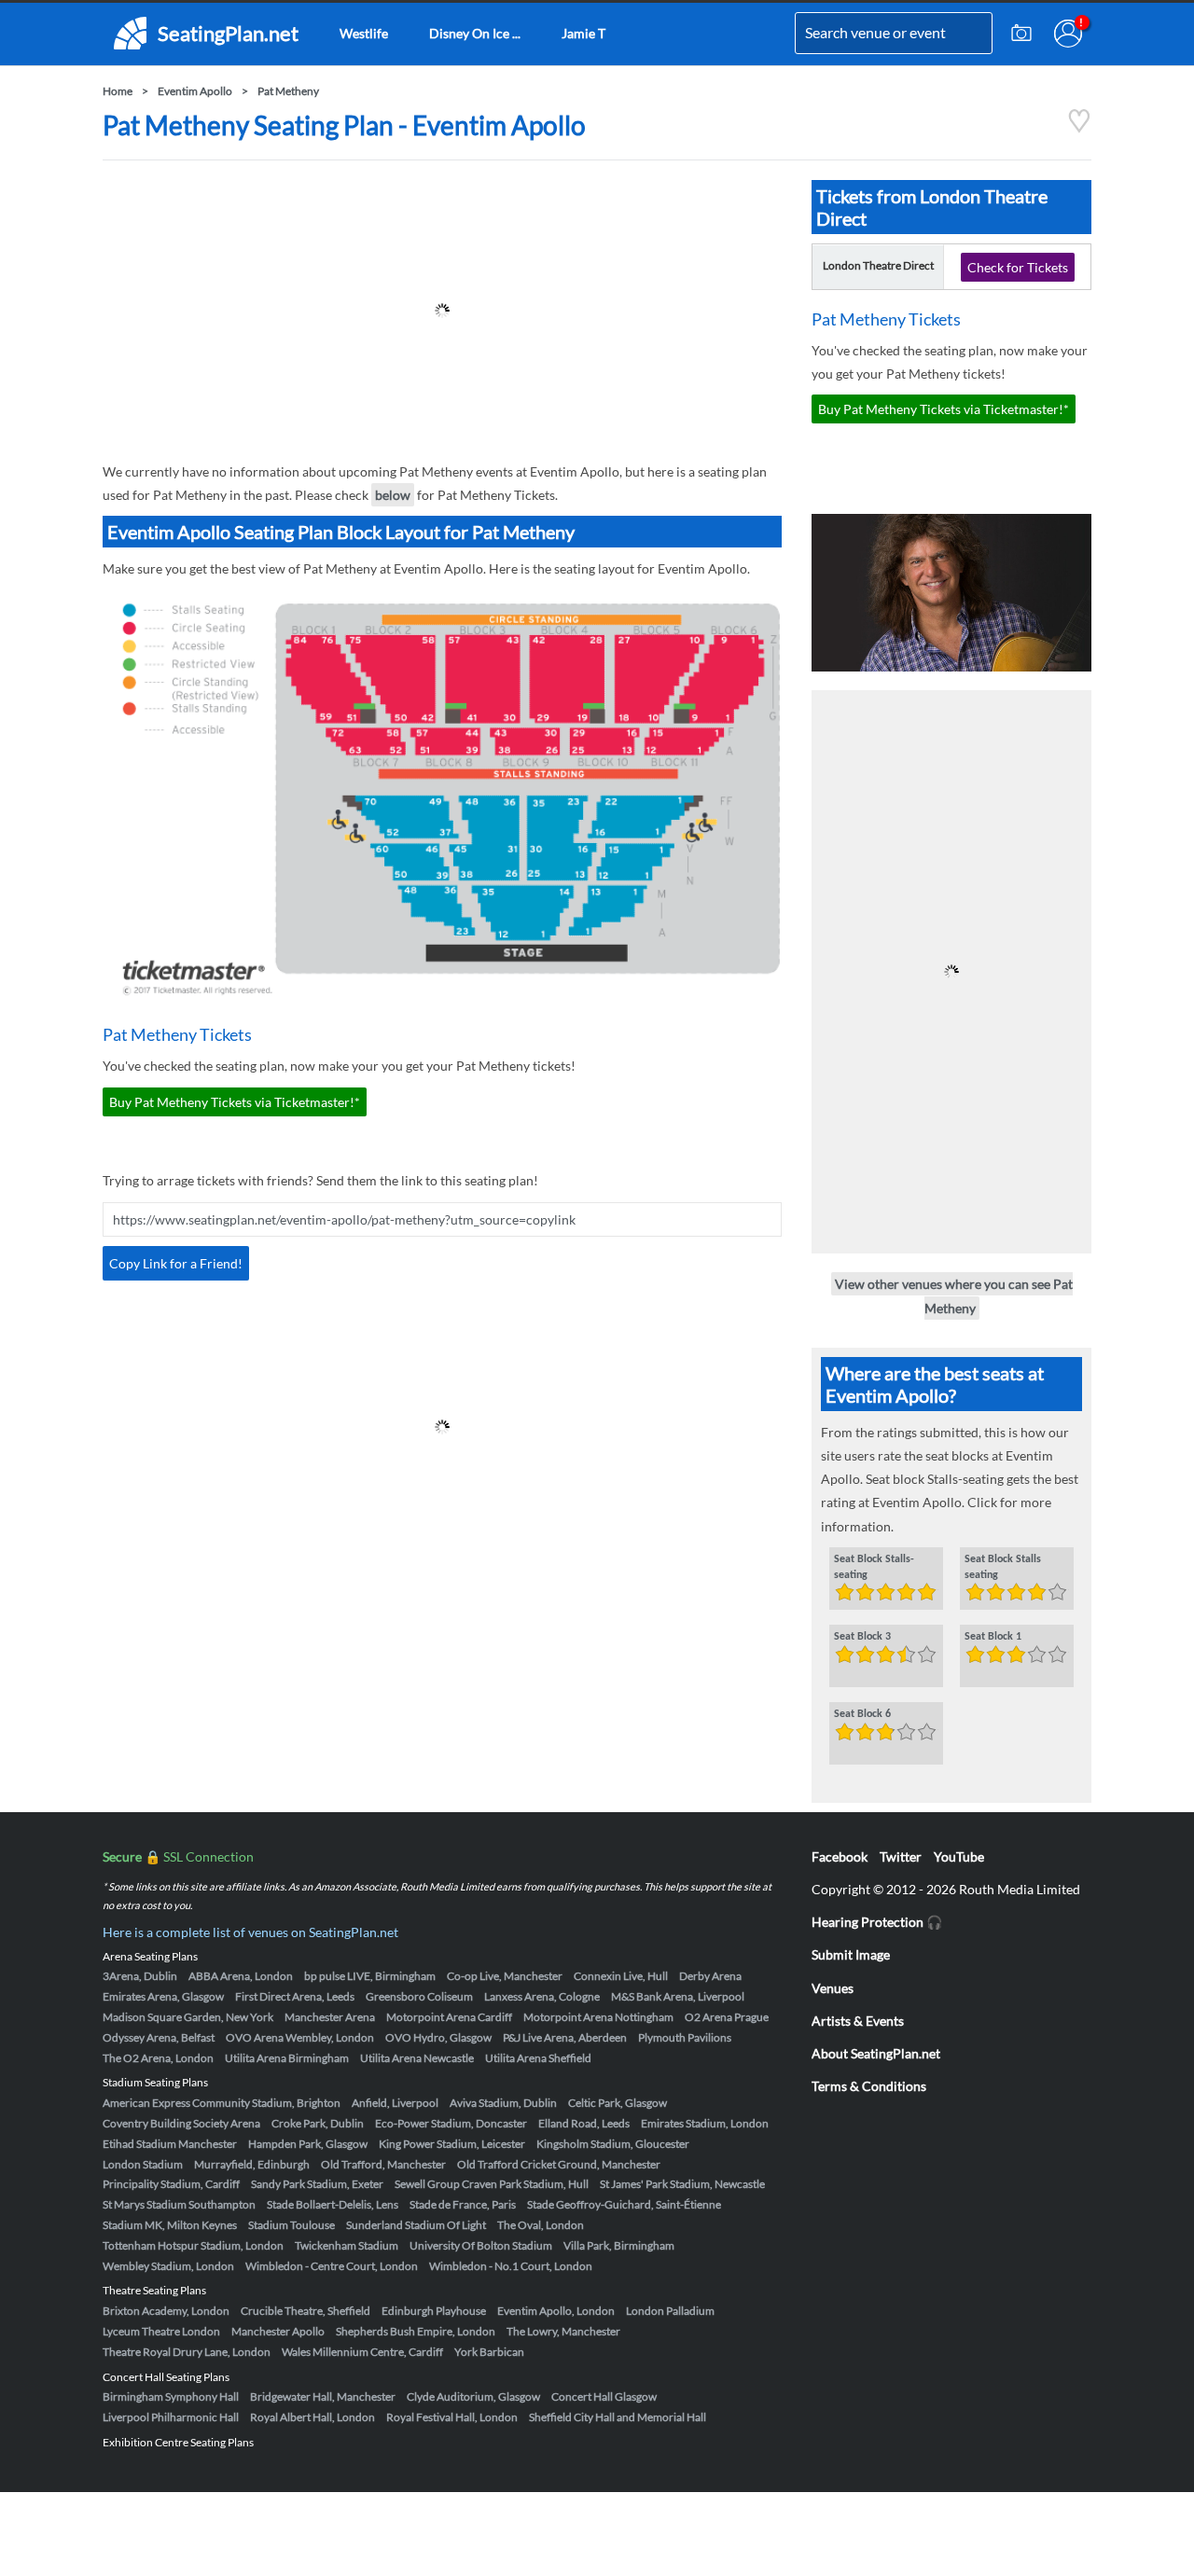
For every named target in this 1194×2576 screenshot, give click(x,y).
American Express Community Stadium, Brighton (222, 2103)
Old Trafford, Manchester (383, 2164)
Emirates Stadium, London (705, 2123)
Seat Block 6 (862, 1714)
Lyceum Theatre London (161, 2331)
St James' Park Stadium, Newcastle (682, 2184)
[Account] (1068, 34)
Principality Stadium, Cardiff (171, 2184)
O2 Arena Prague (727, 2017)
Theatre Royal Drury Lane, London (187, 2352)
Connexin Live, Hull (621, 1976)
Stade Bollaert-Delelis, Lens (333, 2204)
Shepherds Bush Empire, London (416, 2331)
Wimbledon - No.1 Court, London (511, 2266)
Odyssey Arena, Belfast (159, 2037)
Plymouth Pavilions (685, 2037)
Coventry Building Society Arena (181, 2123)
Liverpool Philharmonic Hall (171, 2417)
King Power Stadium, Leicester (452, 2144)
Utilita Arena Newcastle (417, 2058)
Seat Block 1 (993, 1637)
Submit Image (851, 1954)
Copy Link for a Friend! (176, 1263)
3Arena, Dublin (140, 1976)
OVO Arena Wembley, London (300, 2037)
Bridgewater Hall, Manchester (323, 2396)
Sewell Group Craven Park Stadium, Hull (492, 2184)
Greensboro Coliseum (419, 1996)
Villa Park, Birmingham (619, 2245)
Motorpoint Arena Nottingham (598, 2017)
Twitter (901, 1856)
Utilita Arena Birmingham (287, 2058)
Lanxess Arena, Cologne (542, 1996)
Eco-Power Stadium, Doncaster (451, 2123)
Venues (833, 1988)
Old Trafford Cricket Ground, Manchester (559, 2164)
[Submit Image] (1021, 34)
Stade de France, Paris (463, 2204)
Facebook (840, 1856)
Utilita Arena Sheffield (538, 2058)
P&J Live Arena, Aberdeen (565, 2037)
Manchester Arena (330, 2017)
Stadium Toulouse (292, 2225)
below (393, 495)
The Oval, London (541, 2225)
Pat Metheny (288, 91)
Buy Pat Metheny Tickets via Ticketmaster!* (235, 1102)
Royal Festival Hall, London (452, 2417)
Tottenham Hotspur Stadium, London (193, 2245)
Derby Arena (710, 1976)
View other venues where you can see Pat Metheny (954, 1295)
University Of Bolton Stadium (481, 2245)
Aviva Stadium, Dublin (503, 2103)
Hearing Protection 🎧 (877, 1922)
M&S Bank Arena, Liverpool (678, 1996)
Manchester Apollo (278, 2331)
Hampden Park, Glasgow (308, 2144)
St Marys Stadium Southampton (179, 2204)
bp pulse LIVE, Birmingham (370, 1976)
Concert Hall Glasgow (604, 2396)
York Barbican (489, 2352)
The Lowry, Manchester (563, 2331)
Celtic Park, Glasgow (618, 2103)
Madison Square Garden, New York (188, 2017)
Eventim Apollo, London (556, 2311)
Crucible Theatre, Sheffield (305, 2311)
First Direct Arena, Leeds (295, 1996)
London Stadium (143, 2164)
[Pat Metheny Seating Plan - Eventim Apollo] (1079, 128)
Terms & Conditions (869, 2086)
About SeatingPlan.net (876, 2053)
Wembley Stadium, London (168, 2266)
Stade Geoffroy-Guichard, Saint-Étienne (624, 2204)
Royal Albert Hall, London (312, 2417)
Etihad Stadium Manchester (170, 2144)
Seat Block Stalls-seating (874, 1567)
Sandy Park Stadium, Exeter (317, 2184)
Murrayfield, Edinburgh (252, 2164)
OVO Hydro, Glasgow (438, 2037)
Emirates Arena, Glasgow (163, 1996)
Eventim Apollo (195, 91)
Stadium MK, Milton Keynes (170, 2225)
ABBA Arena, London (241, 1976)
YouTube (959, 1856)
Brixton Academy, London (166, 2311)
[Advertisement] (442, 311)
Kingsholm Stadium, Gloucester (613, 2144)
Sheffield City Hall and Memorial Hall (618, 2417)
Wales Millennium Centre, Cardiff (362, 2352)
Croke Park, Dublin (318, 2123)
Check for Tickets (1018, 267)
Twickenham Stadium (347, 2245)
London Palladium (670, 2311)
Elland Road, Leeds (584, 2123)
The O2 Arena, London (158, 2058)
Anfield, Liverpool (395, 2103)
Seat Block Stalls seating (1003, 1567)
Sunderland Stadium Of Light (416, 2225)
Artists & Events (858, 2021)
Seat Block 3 (862, 1637)
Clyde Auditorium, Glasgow (473, 2396)
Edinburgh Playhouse (434, 2311)
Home (118, 91)
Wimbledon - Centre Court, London (332, 2266)
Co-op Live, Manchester (505, 1976)
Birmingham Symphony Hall (171, 2396)
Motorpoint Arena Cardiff (449, 2017)
